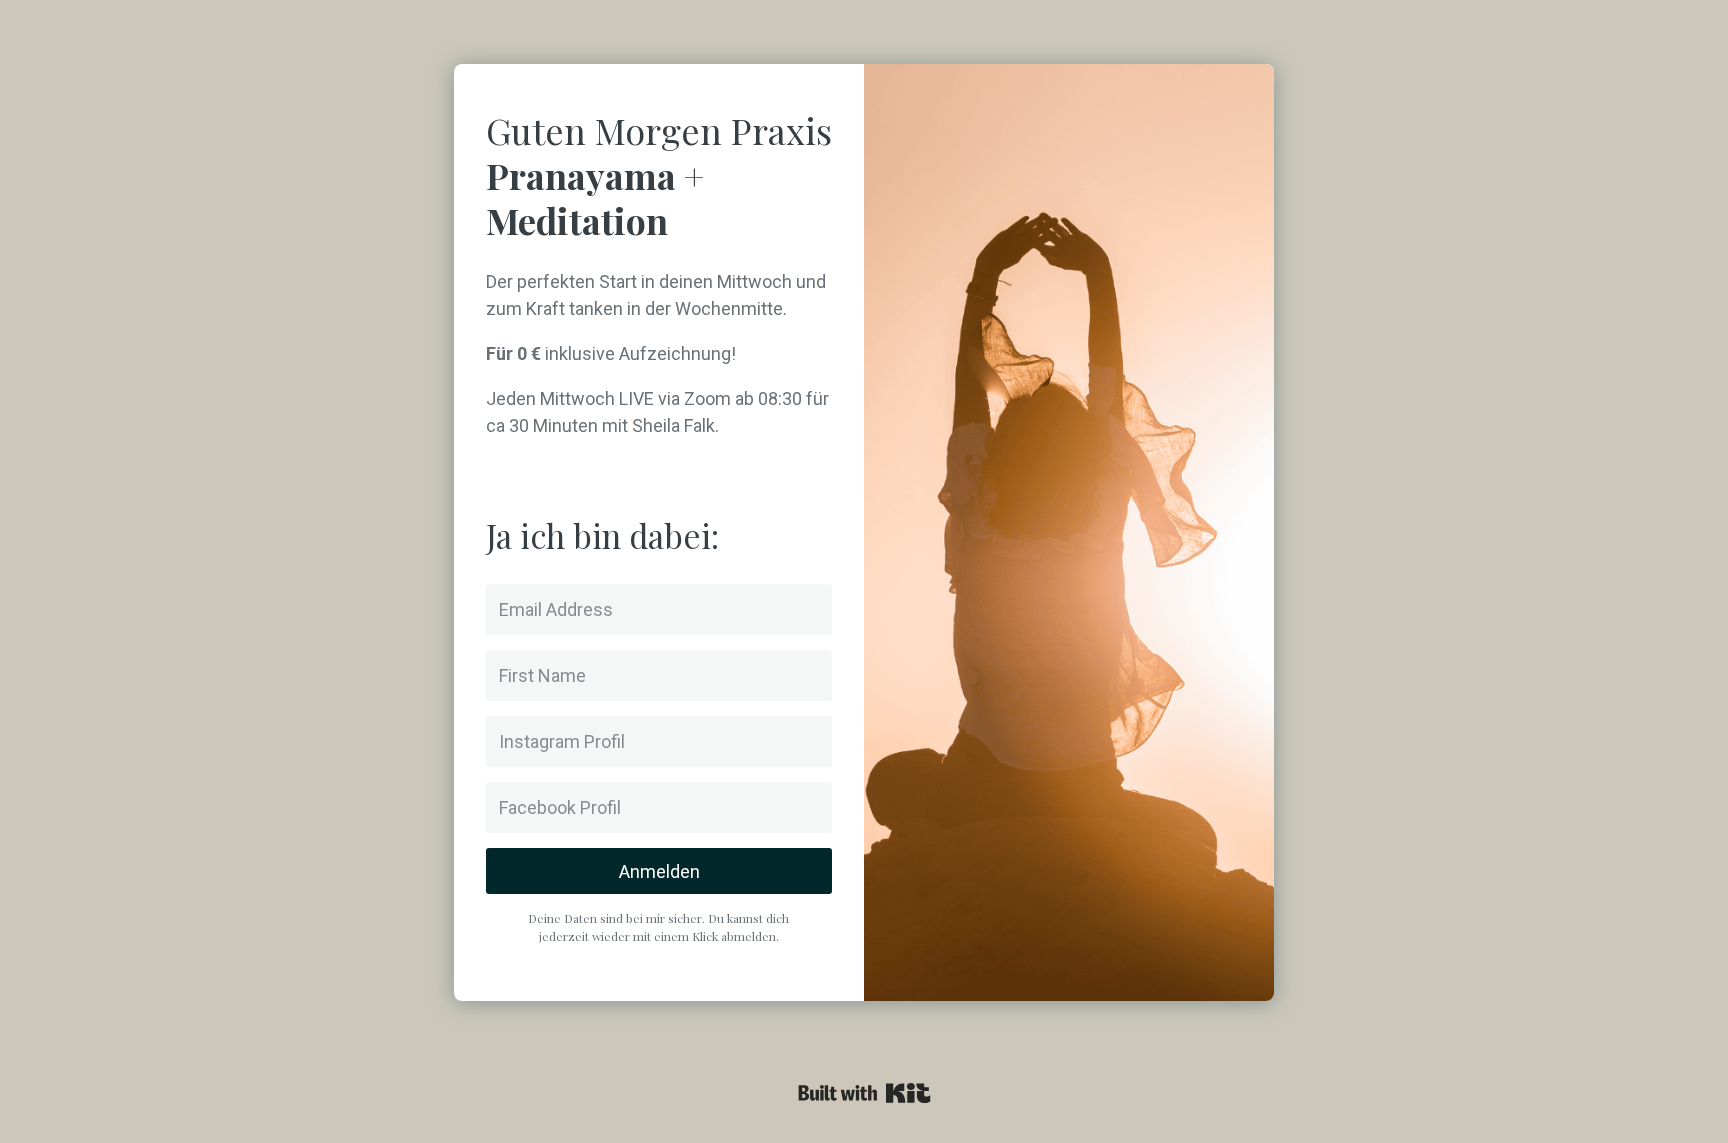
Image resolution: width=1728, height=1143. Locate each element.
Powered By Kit (864, 1093)
